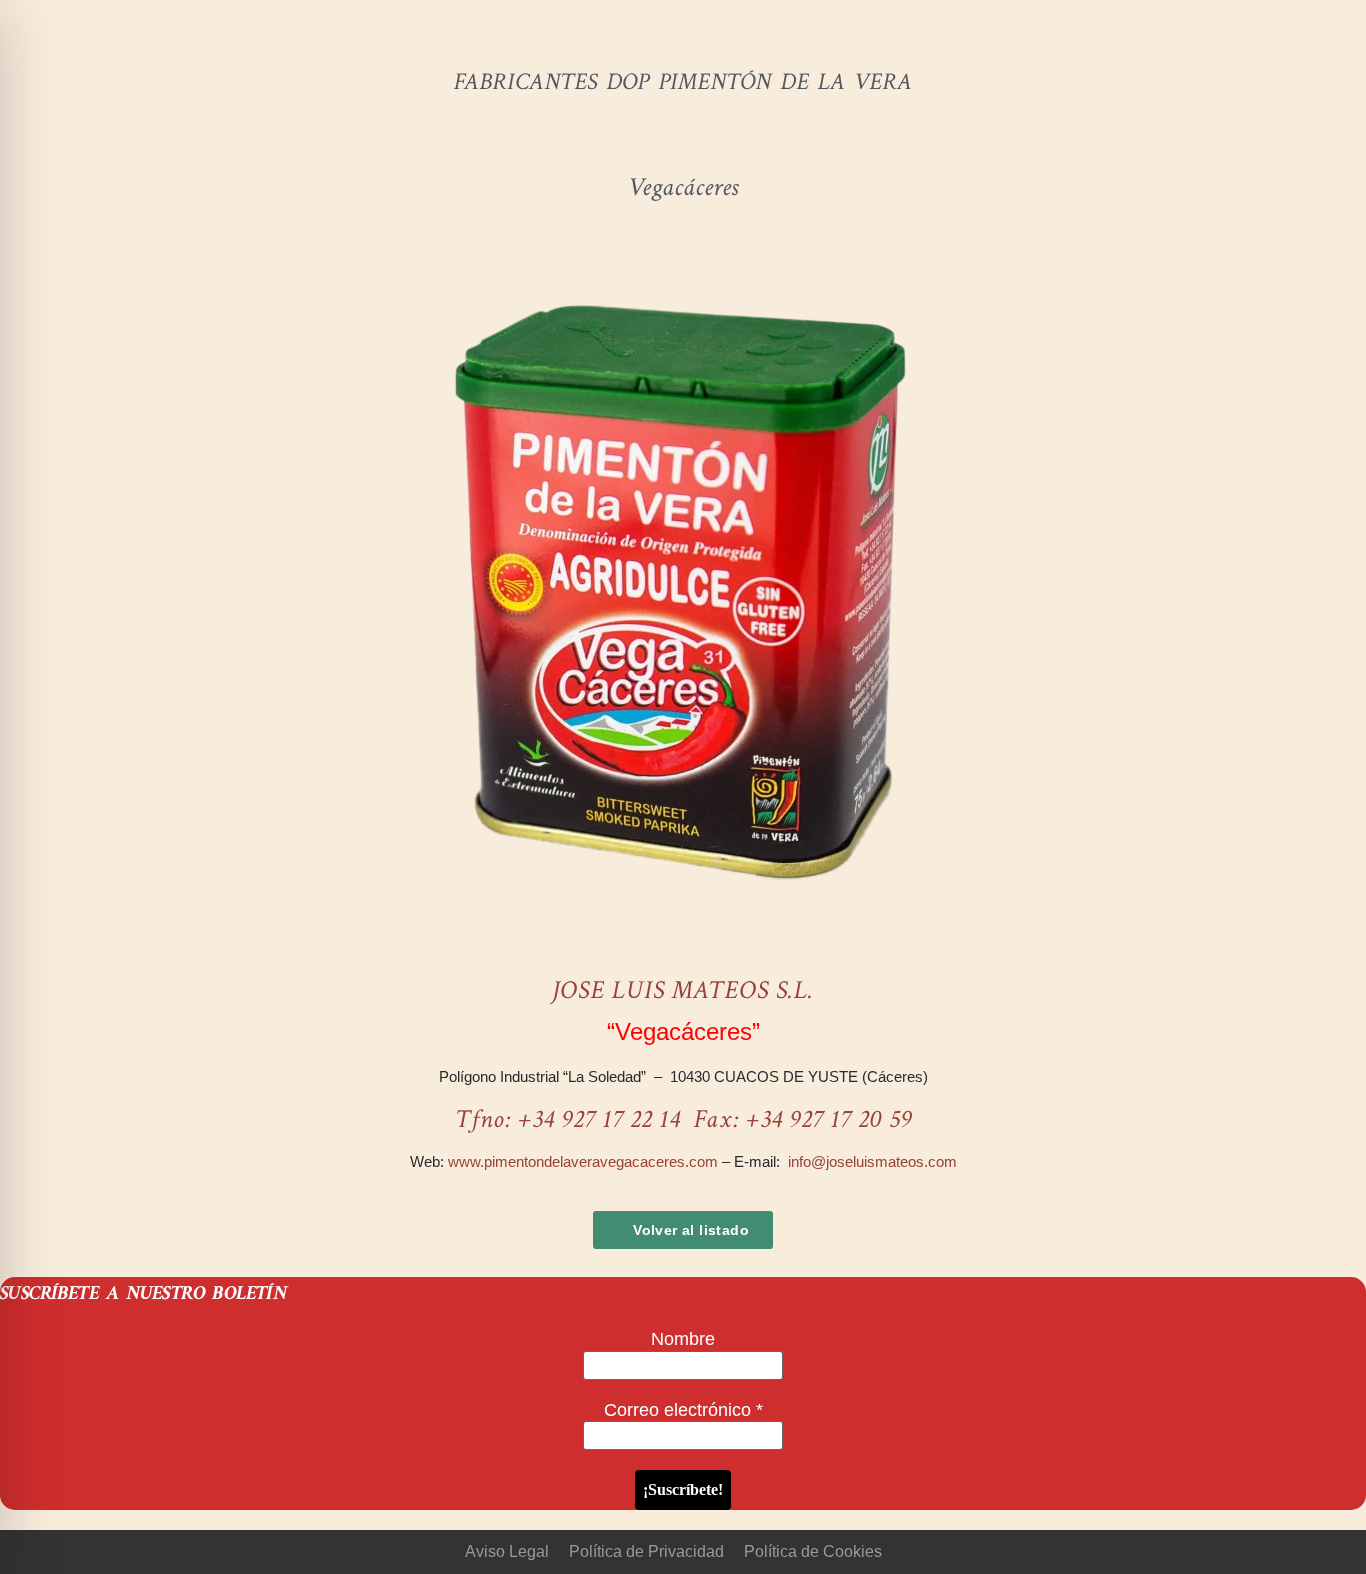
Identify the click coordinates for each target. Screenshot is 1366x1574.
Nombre (683, 1339)
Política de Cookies (813, 1551)
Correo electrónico (683, 1410)
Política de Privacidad (646, 1551)
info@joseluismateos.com (872, 1161)
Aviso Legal (507, 1551)
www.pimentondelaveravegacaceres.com (583, 1161)
